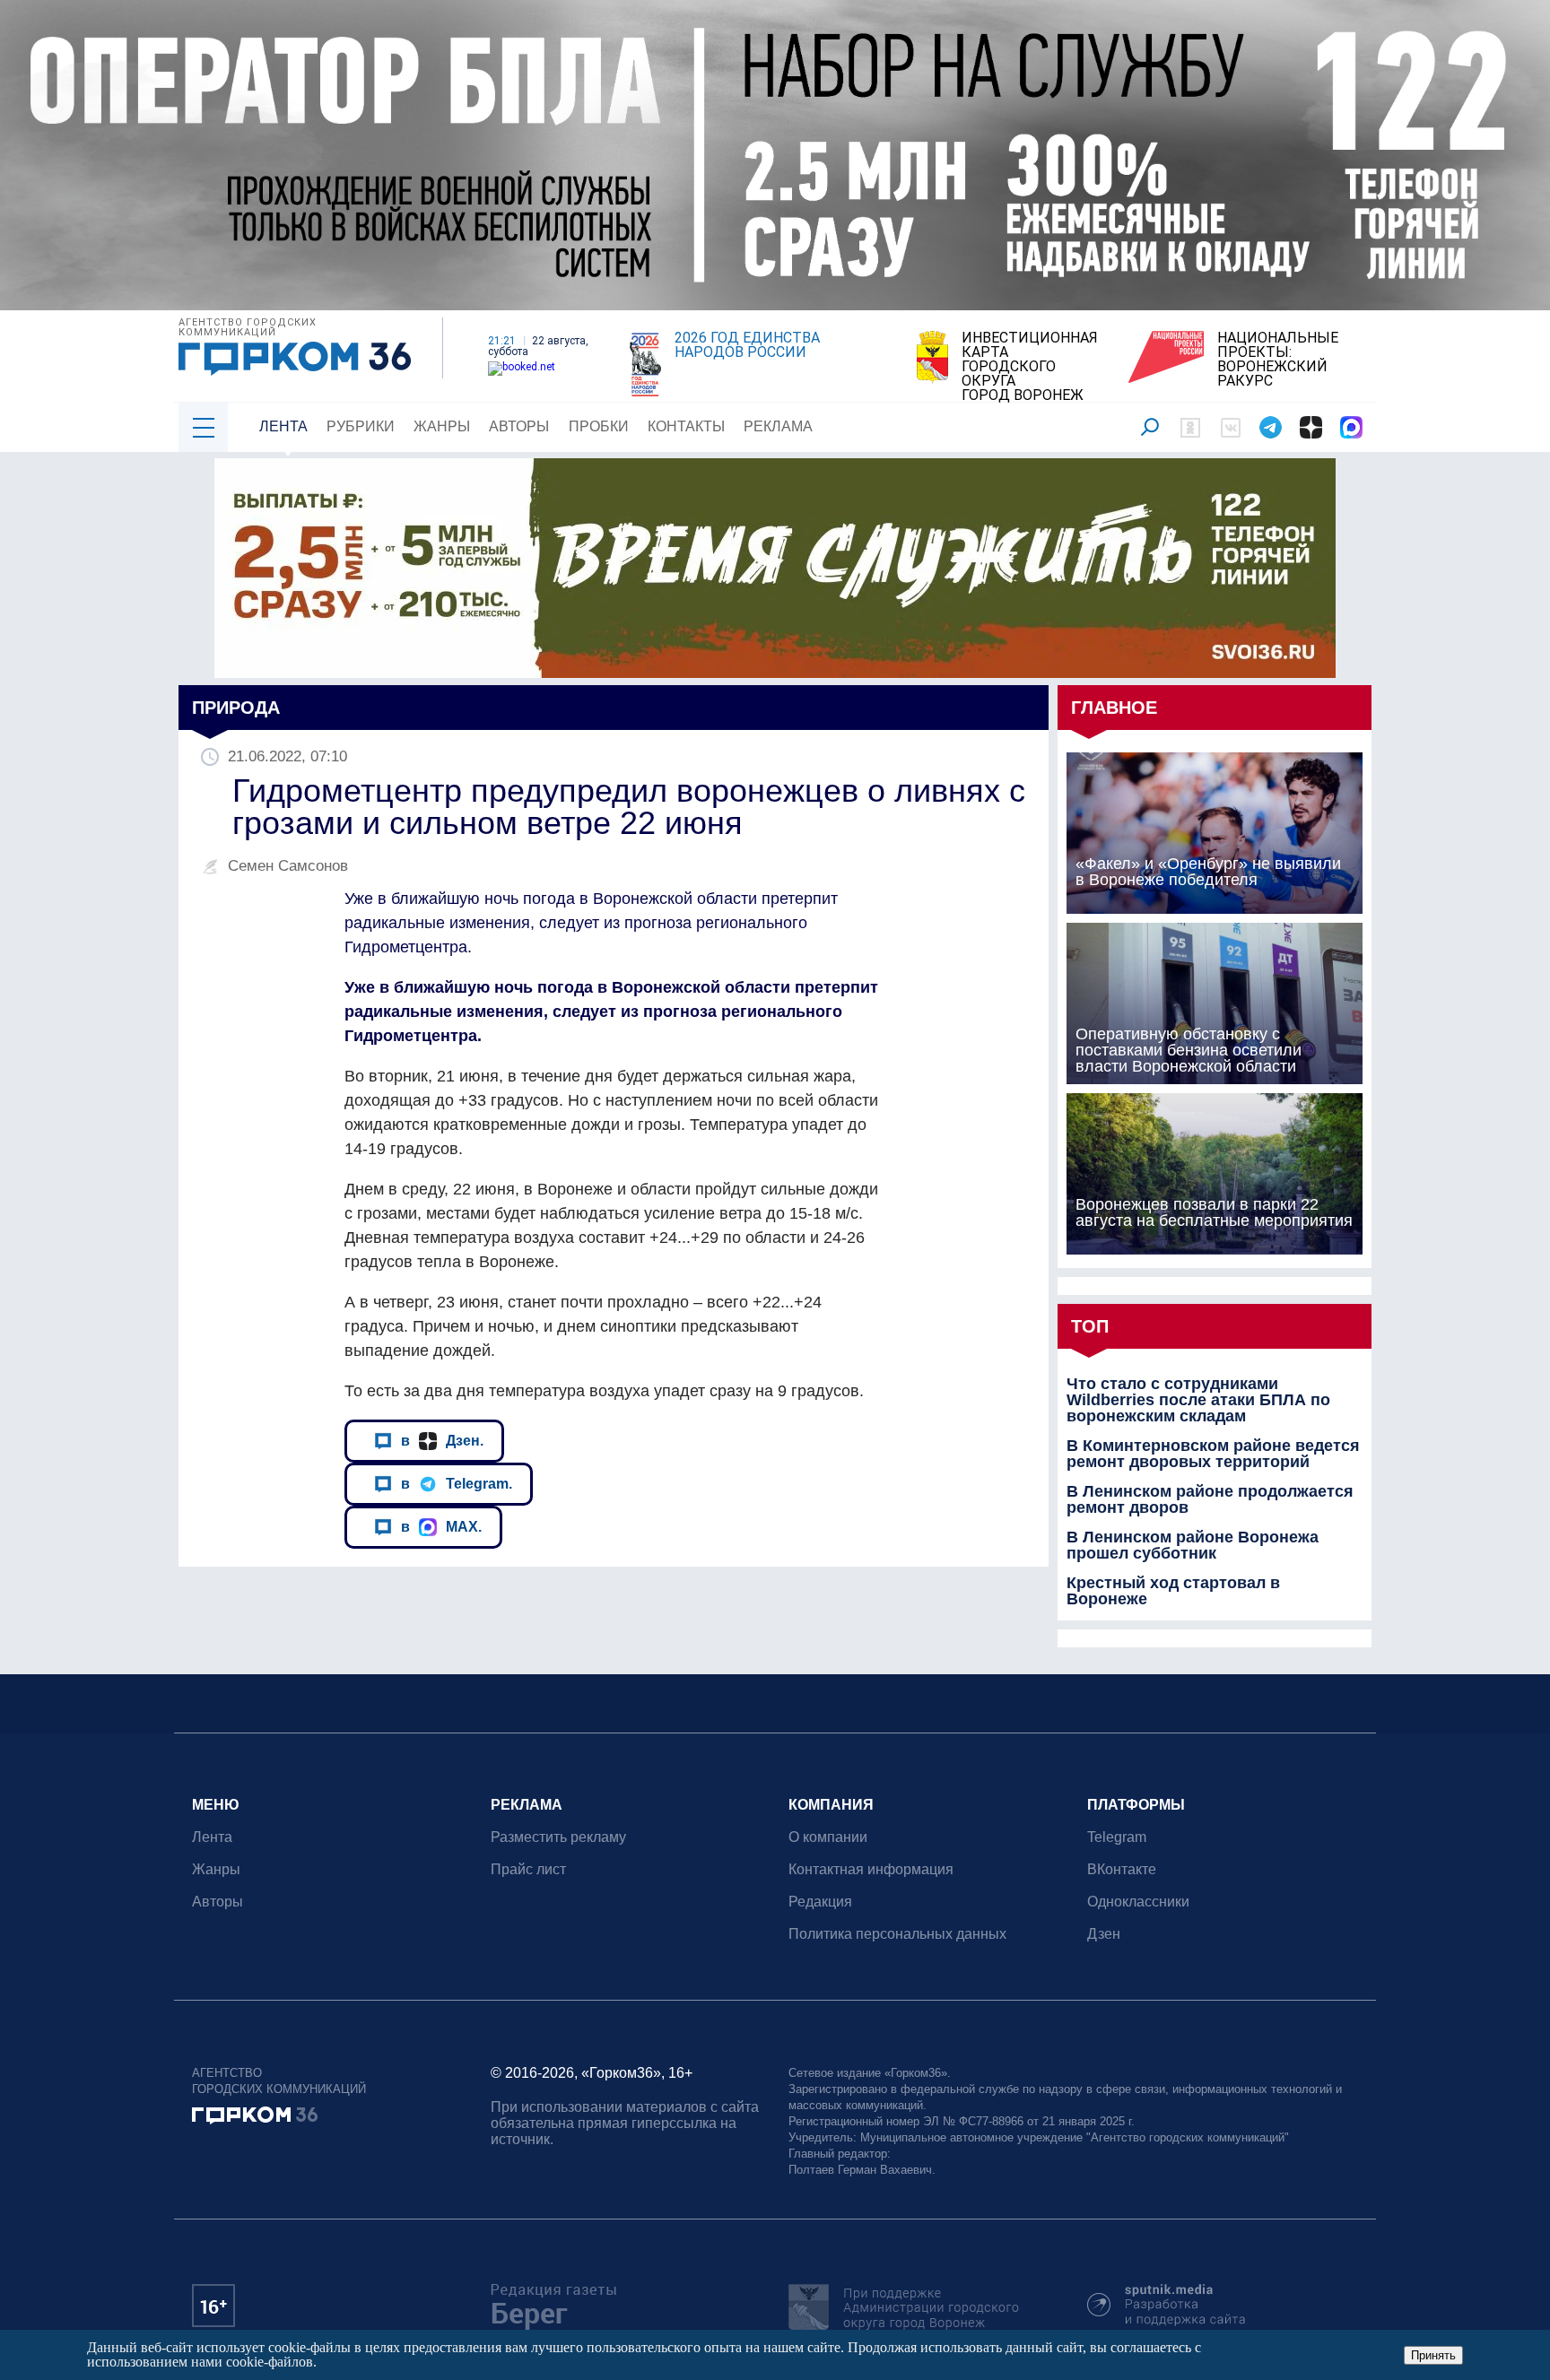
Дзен (1104, 1934)
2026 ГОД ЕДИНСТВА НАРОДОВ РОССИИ (747, 345)
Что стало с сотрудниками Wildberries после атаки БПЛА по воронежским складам (1198, 1400)
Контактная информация (871, 1869)
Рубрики (361, 426)
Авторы (519, 426)
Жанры (442, 426)
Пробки (599, 426)
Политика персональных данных (897, 1934)
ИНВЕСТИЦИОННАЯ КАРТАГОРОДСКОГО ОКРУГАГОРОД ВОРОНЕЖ (1030, 367)
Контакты (686, 426)
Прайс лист (528, 1869)
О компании (828, 1837)
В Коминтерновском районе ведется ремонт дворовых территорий (1213, 1454)
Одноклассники (1138, 1902)
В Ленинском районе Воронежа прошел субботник (1193, 1545)
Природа (236, 708)
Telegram (1117, 1837)
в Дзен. (442, 1440)
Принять (1433, 2355)
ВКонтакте (1122, 1869)
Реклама (778, 426)
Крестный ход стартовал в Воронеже (1173, 1591)
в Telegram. (457, 1483)
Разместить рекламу (558, 1837)
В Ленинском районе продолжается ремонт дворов (1210, 1499)
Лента (283, 426)
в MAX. (441, 1526)
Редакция (820, 1902)
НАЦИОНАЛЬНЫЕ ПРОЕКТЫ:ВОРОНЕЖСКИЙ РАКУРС (1278, 360)
